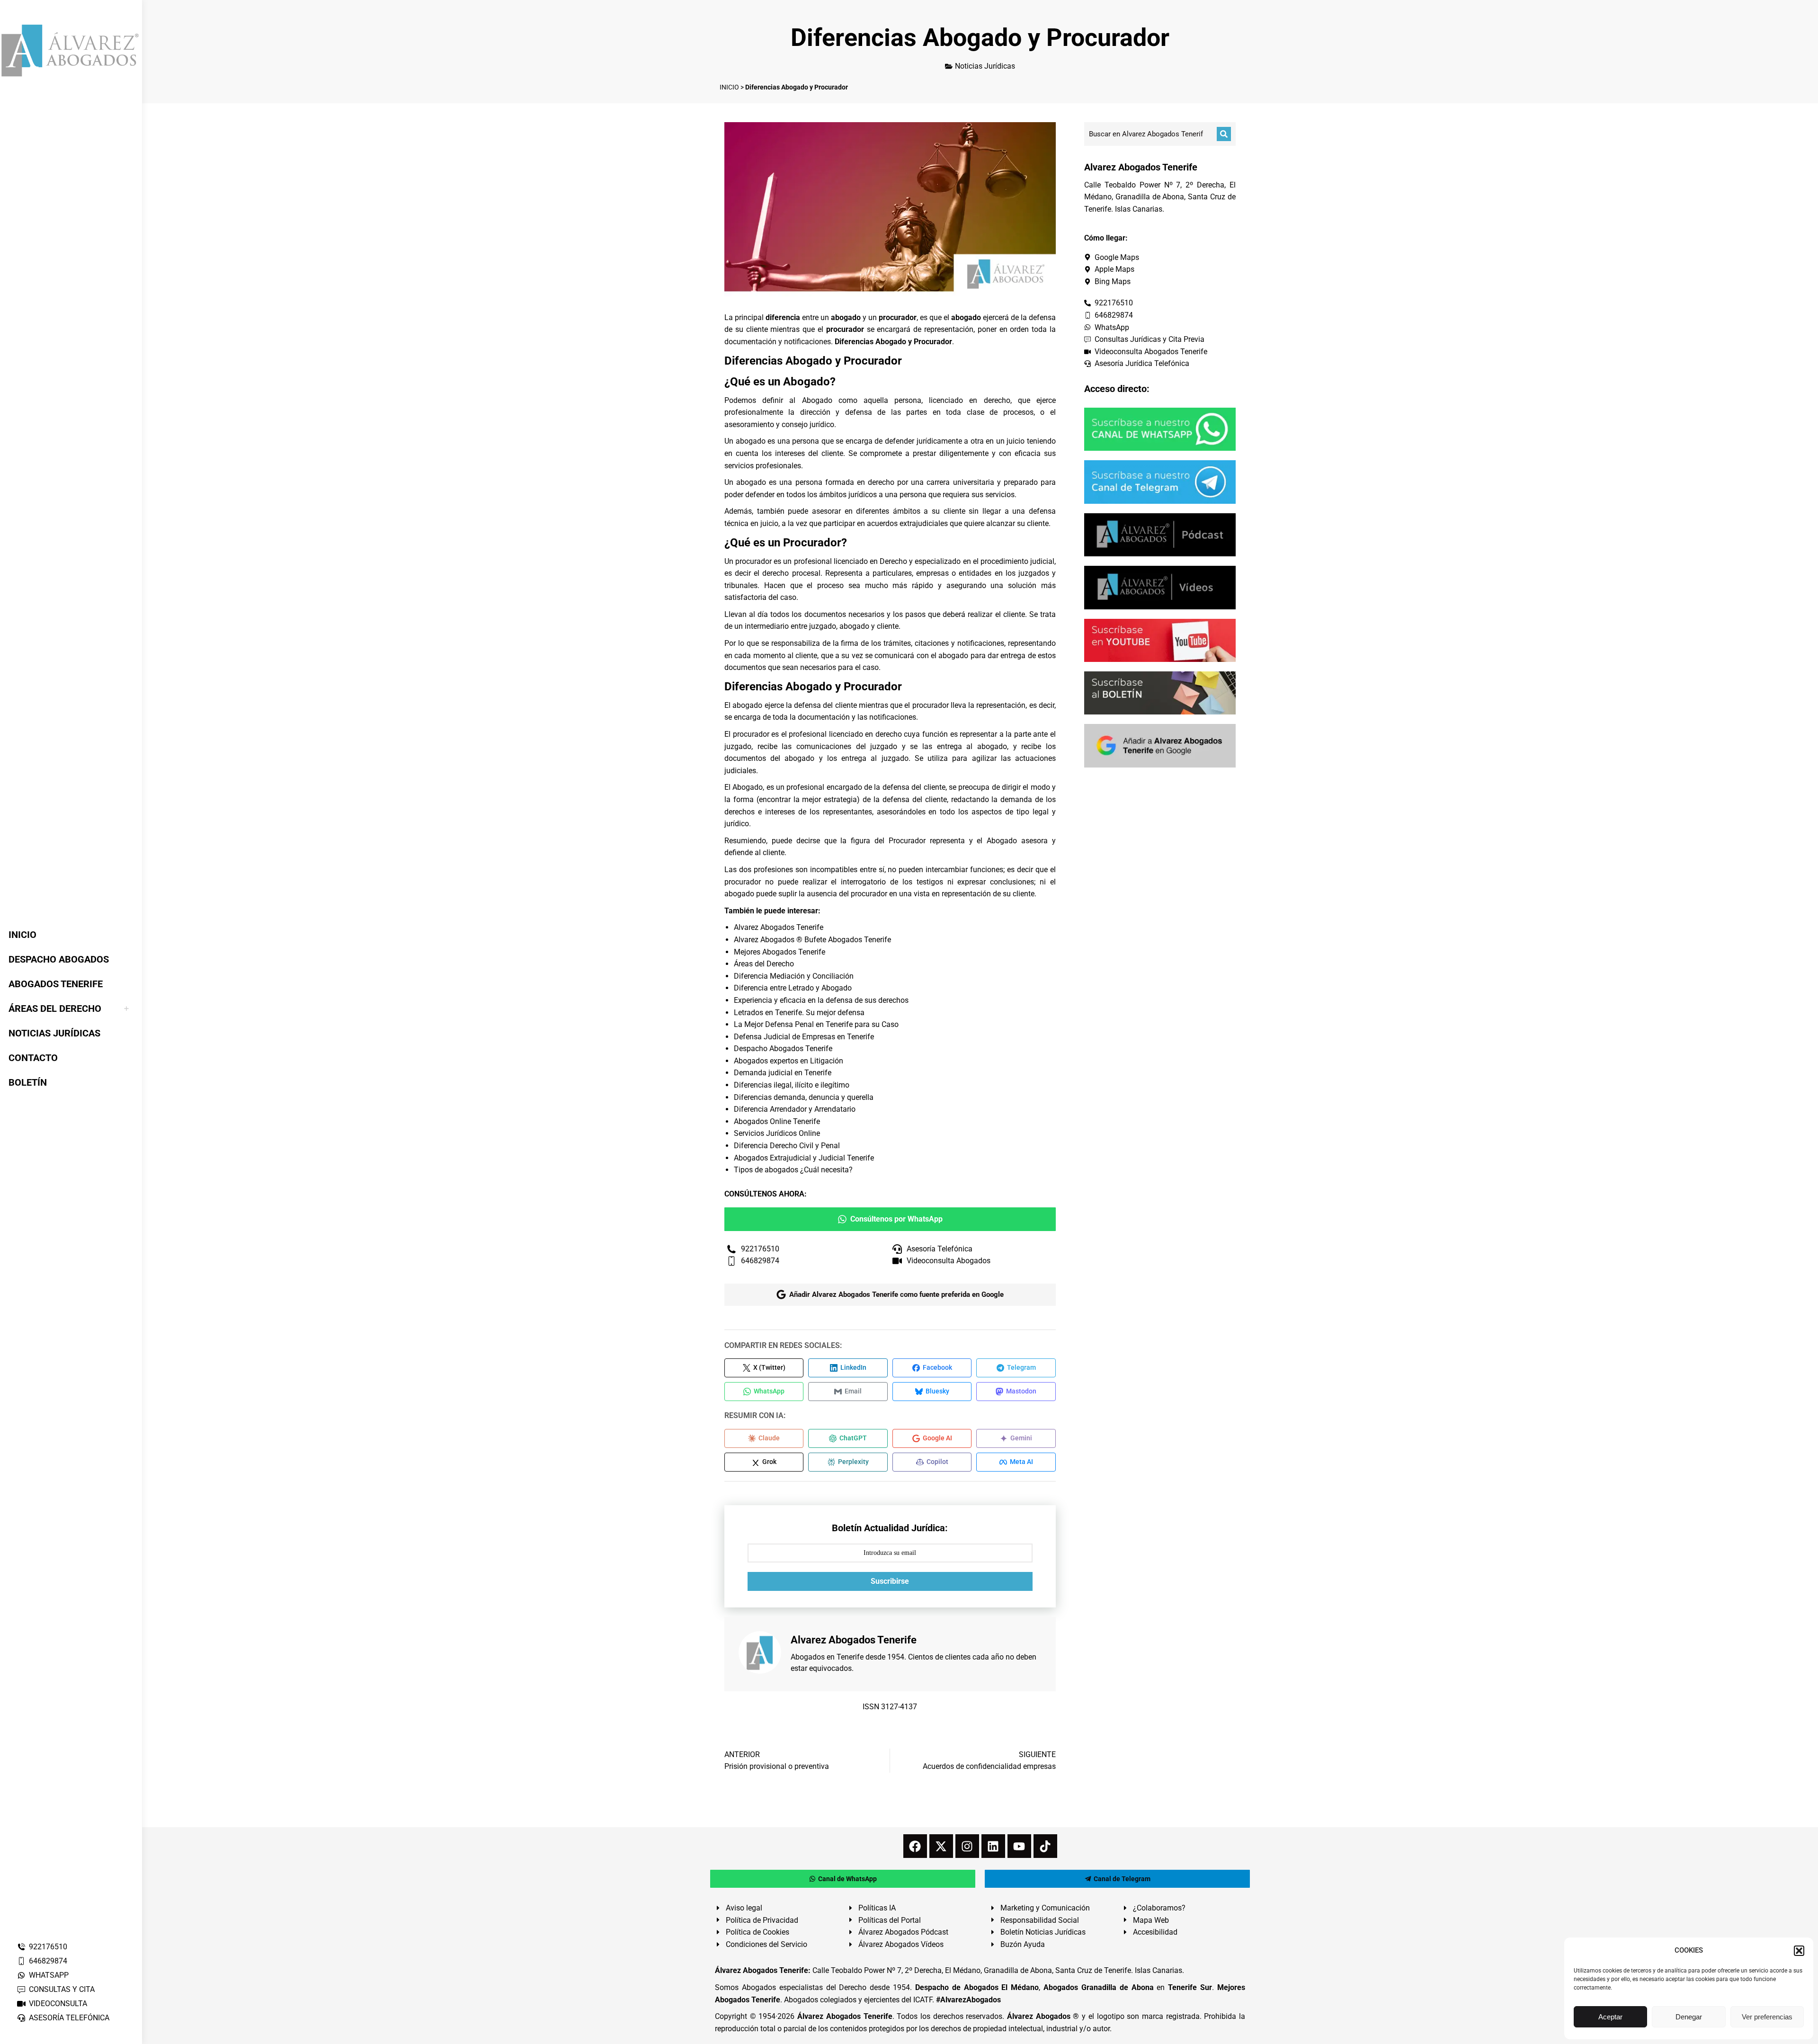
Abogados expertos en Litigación (789, 1061)
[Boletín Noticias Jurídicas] (1160, 693)
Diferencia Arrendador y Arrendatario (795, 1109)
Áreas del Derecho (764, 964)
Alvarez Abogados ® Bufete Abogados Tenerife (812, 940)
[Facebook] (915, 1846)
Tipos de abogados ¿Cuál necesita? (793, 1170)
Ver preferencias (1767, 2017)
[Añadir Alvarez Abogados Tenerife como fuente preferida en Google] (1160, 745)
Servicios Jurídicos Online (777, 1133)
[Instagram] (967, 1846)
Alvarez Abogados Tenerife (779, 927)
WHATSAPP (49, 1975)
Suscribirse (890, 1581)
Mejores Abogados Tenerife (780, 952)
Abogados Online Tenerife (777, 1121)
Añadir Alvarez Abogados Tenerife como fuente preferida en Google (896, 1294)
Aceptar (1610, 2017)
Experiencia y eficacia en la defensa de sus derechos (821, 1000)
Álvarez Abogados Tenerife (845, 2016)
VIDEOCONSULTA (58, 2004)
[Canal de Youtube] (1160, 640)
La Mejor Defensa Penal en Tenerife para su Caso (816, 1024)
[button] (1799, 1951)
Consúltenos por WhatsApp (896, 1219)
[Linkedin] (993, 1846)
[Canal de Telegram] (1160, 482)
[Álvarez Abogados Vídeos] (1160, 587)
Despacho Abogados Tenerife (783, 1049)
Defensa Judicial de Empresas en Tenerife (804, 1037)
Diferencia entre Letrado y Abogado (793, 988)
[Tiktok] (1045, 1846)
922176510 (48, 1947)
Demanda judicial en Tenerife (783, 1073)
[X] (941, 1846)
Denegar (1689, 2017)
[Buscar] (1224, 134)
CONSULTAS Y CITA (62, 1989)
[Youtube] (1019, 1846)
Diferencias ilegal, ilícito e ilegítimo (792, 1085)
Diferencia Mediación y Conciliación (794, 976)
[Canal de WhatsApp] (1160, 429)
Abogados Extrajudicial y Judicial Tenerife (804, 1158)
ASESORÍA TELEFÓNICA (69, 2018)
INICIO (729, 87)
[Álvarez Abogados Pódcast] (1160, 535)
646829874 (48, 1961)
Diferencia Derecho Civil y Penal (787, 1146)
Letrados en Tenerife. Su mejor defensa (799, 1013)
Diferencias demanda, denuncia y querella (804, 1097)
